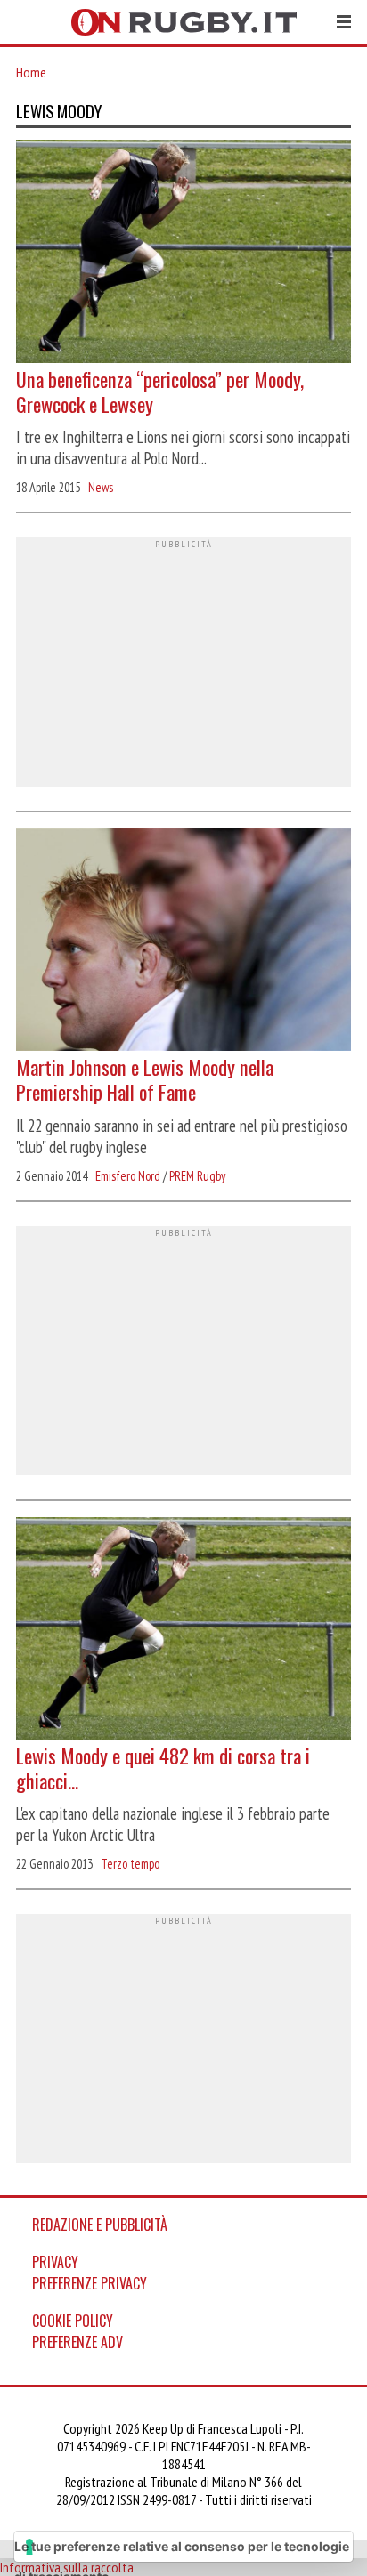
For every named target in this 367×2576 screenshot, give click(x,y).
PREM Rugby (197, 1176)
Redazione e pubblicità (100, 2225)
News (101, 487)
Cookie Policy (73, 2321)
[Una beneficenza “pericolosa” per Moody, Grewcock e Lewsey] (183, 253)
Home (31, 72)
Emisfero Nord (128, 1176)
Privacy (55, 2262)
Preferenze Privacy (90, 2283)
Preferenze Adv (77, 2342)
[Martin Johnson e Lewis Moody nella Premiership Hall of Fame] (183, 942)
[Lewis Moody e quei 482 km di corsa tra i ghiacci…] (183, 1631)
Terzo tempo (130, 1864)
